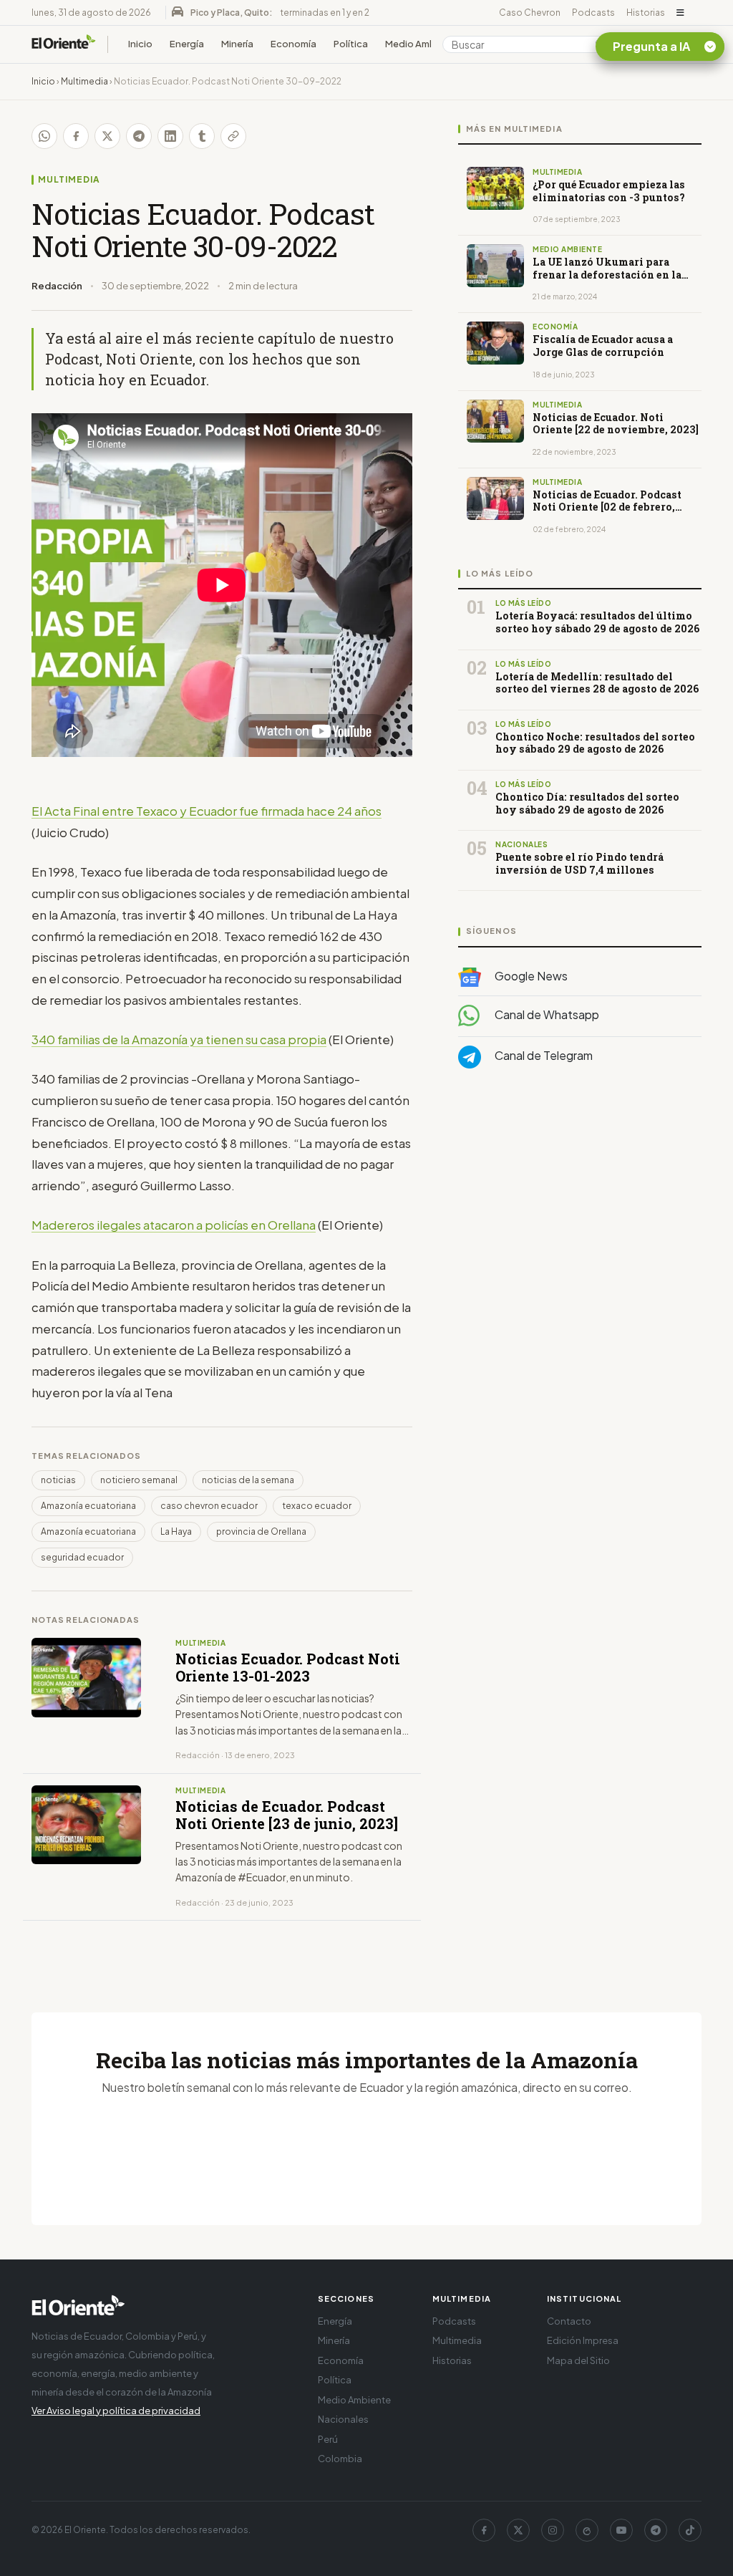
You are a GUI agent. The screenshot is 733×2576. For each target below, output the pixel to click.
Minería (237, 44)
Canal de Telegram (543, 1055)
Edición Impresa (583, 2340)
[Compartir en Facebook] (76, 136)
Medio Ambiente (422, 44)
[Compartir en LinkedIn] (170, 136)
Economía (293, 44)
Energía (187, 44)
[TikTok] (690, 2530)
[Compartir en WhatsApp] (44, 136)
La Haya (176, 1531)
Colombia (340, 2459)
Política (351, 44)
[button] (680, 13)
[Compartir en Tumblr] (202, 136)
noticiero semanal (139, 1480)
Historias (646, 13)
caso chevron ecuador (209, 1506)
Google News (530, 976)
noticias (58, 1480)
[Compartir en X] (107, 136)
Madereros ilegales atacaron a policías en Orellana (174, 1225)
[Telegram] (656, 2530)
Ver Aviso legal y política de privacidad (116, 2411)
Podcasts (593, 13)
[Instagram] (553, 2530)
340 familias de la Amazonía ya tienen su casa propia (179, 1039)
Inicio (140, 44)
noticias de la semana (248, 1480)
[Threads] (587, 2530)
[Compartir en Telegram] (139, 136)
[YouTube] (621, 2530)
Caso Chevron (530, 13)
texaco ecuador (317, 1506)
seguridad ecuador (82, 1557)
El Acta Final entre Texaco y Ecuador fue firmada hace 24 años (207, 811)
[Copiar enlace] (233, 136)
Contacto (569, 2321)
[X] (518, 2530)
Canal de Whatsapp (546, 1014)
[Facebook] (484, 2530)
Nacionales (343, 2419)
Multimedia (84, 81)
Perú (328, 2439)
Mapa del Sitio (578, 2360)
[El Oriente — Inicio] (64, 44)
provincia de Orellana (261, 1531)
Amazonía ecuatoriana (88, 1506)
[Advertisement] (580, 1223)
